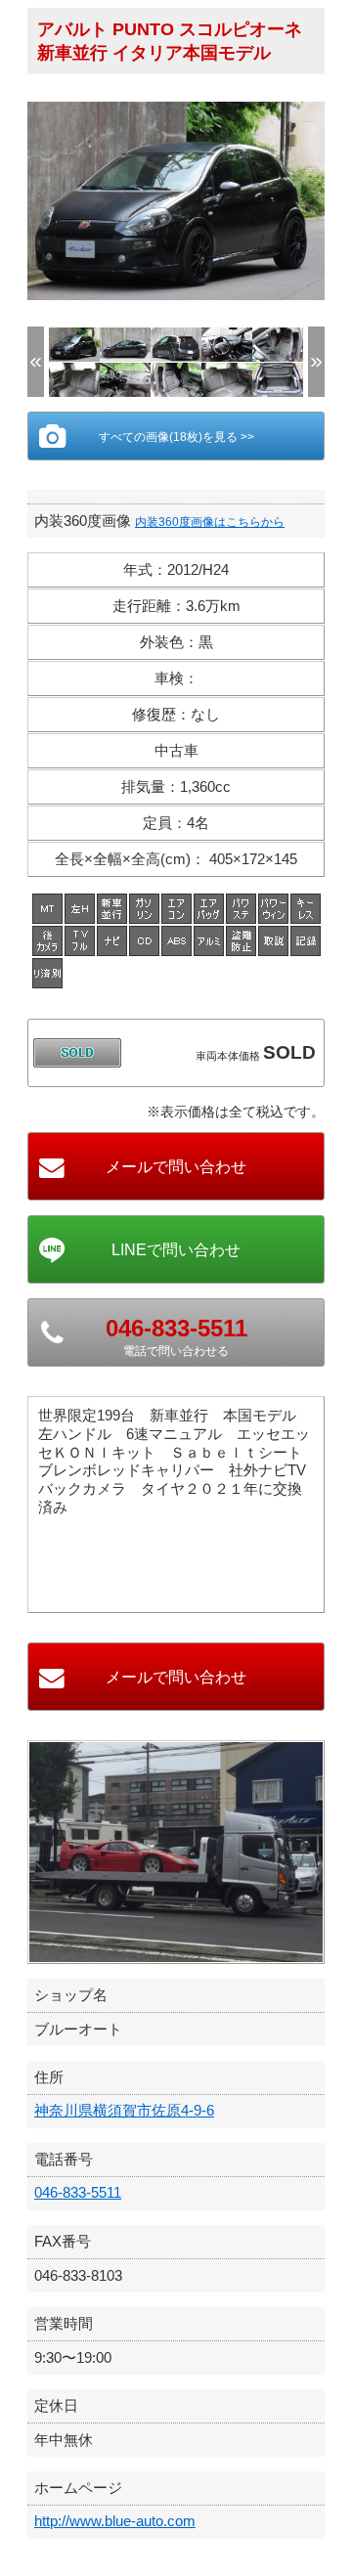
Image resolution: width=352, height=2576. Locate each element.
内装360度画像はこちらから (210, 522)
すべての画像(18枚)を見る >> (176, 437)
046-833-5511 (78, 2192)
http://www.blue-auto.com (115, 2521)
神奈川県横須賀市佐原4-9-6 (124, 2110)
